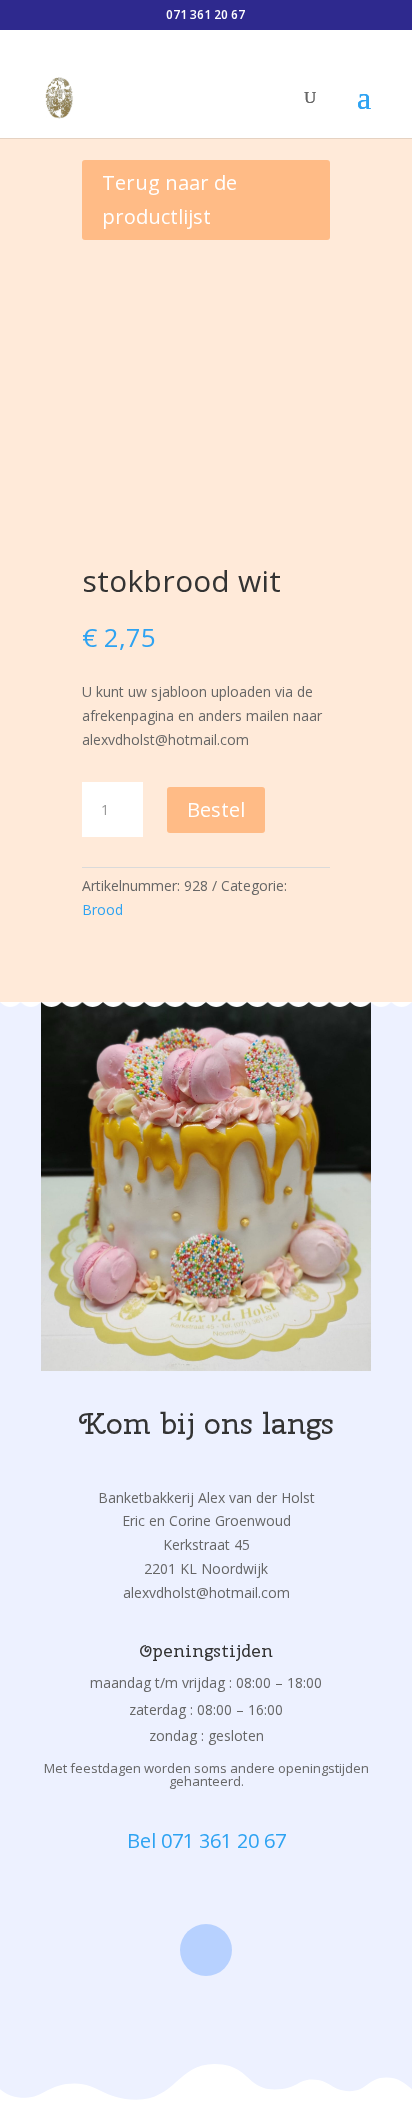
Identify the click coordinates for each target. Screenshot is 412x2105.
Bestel (216, 809)
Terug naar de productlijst (169, 199)
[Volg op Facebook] (206, 1950)
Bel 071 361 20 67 (206, 1840)
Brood (102, 909)
